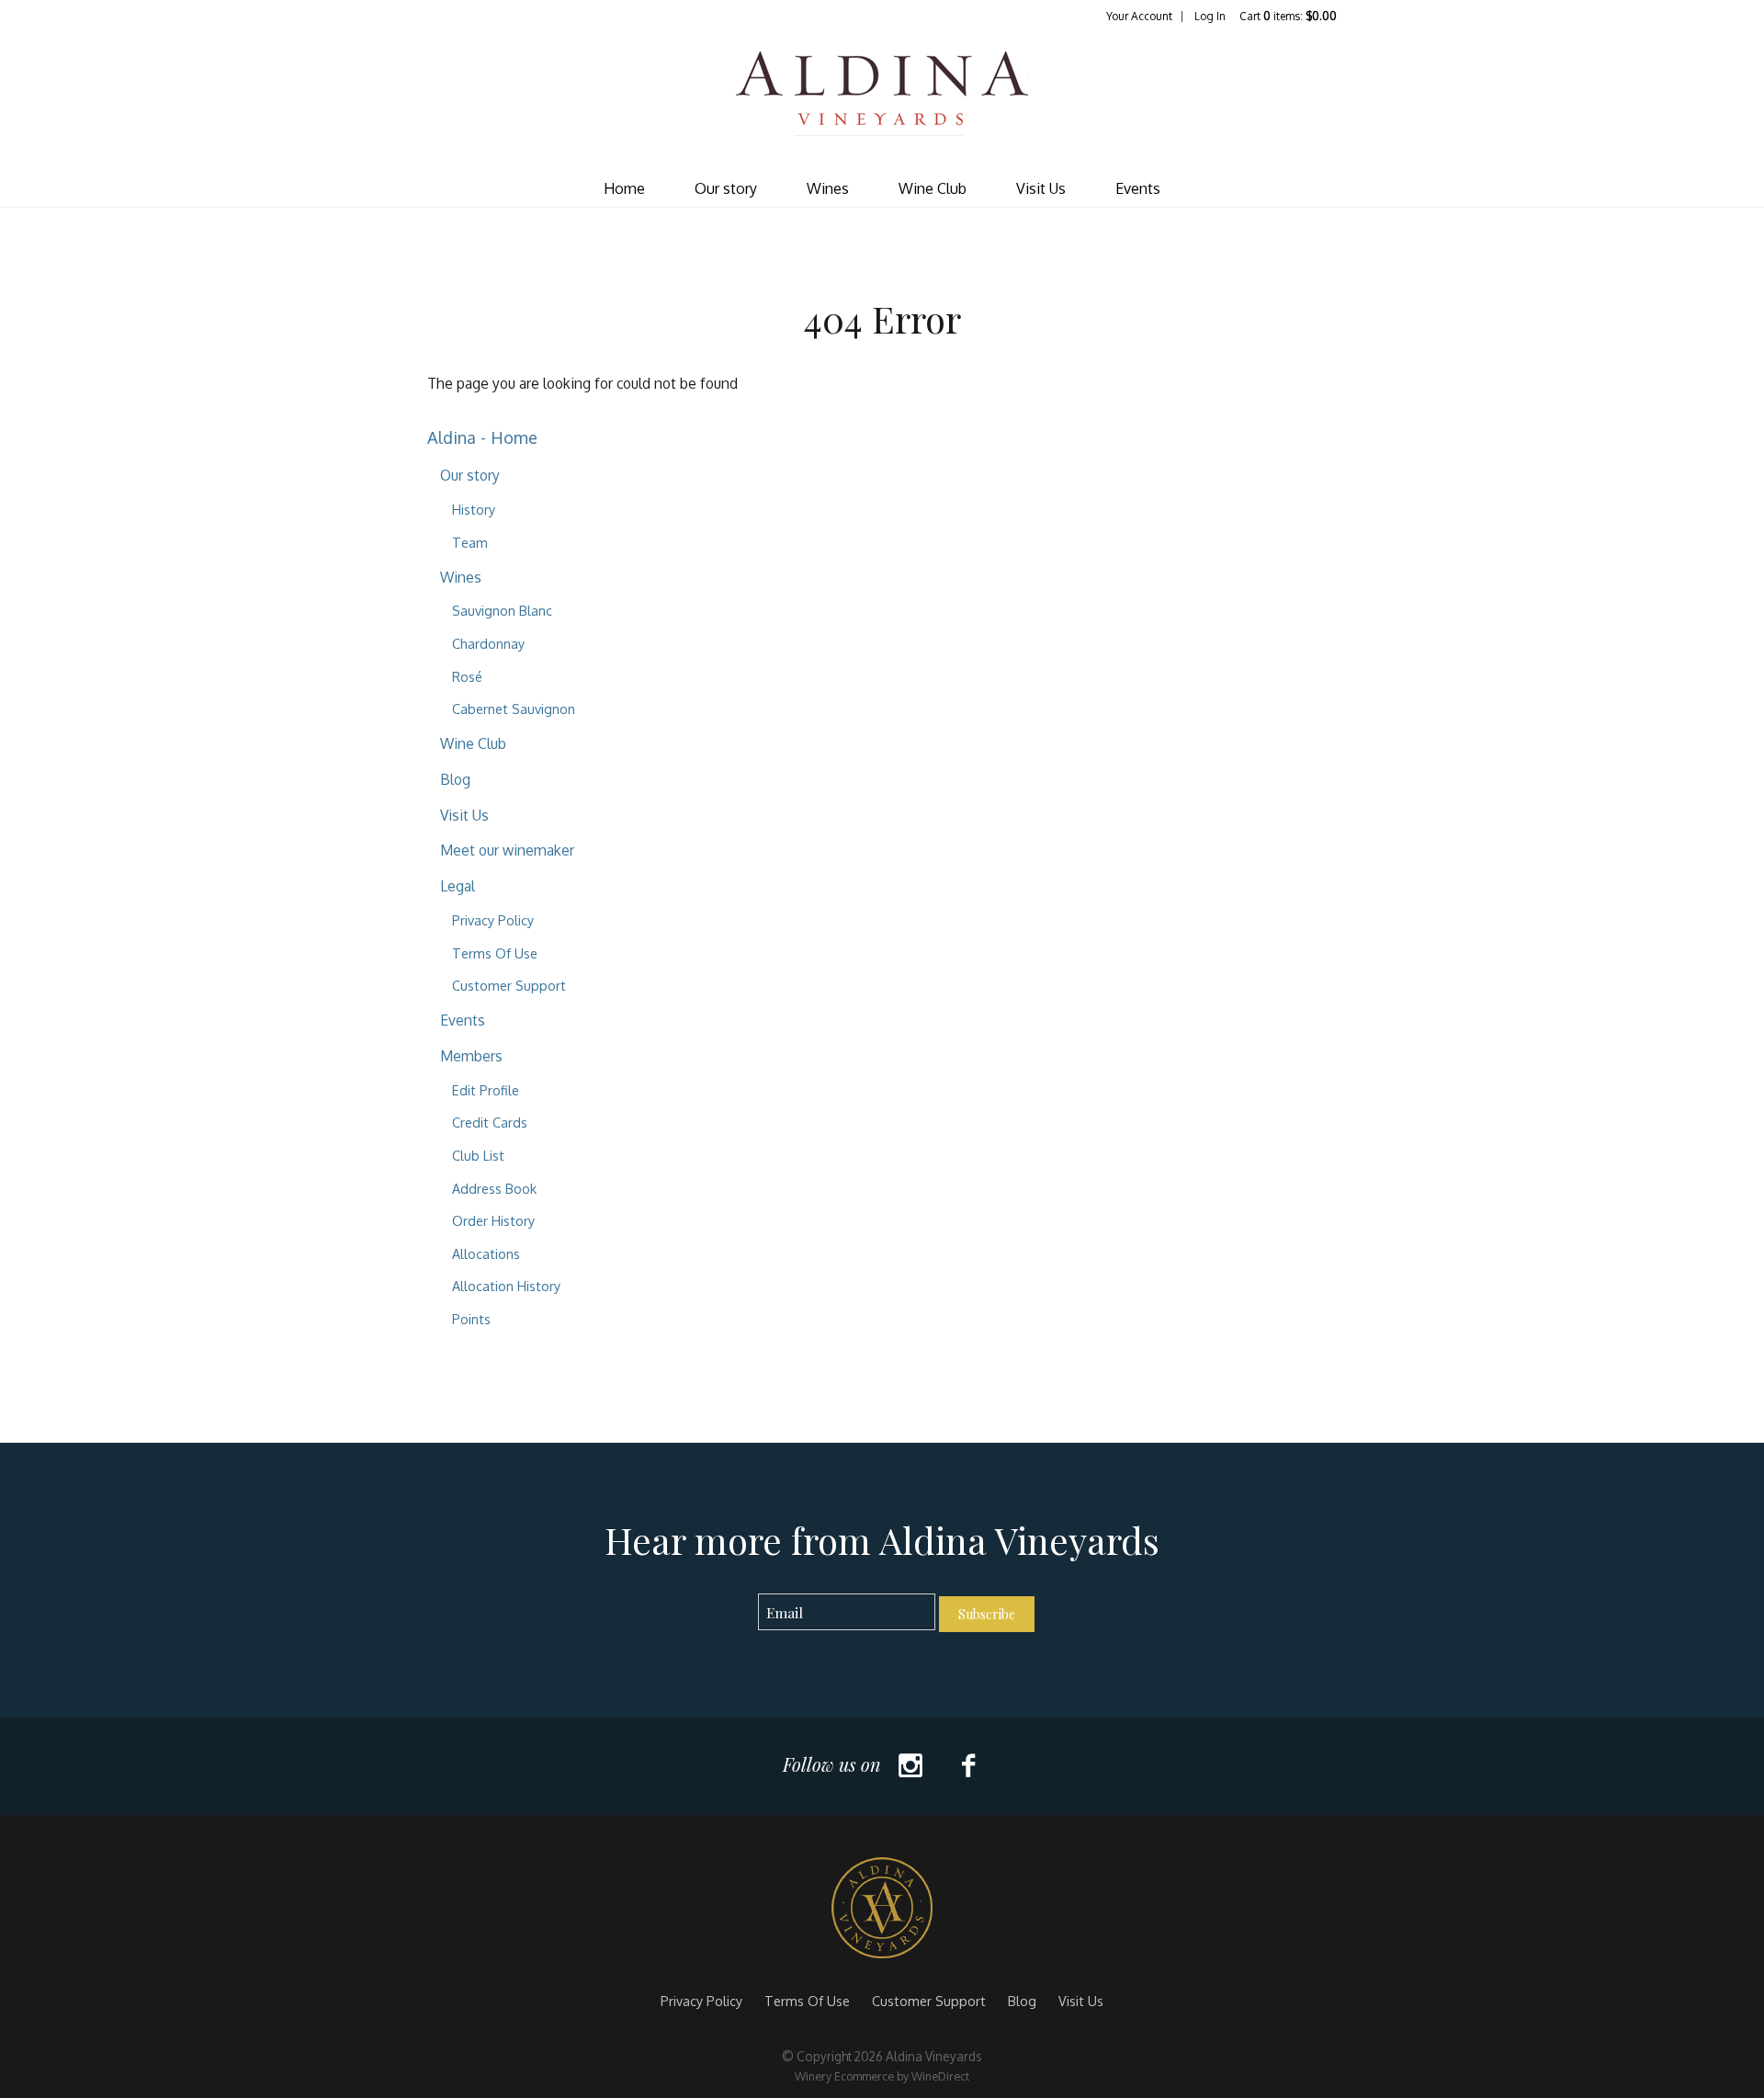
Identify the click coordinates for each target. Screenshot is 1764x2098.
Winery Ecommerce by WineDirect (882, 2076)
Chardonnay (488, 643)
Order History (493, 1220)
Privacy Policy (493, 920)
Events (1138, 188)
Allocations (486, 1253)
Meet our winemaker (507, 850)
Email (742, 1594)
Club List (478, 1155)
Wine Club (933, 188)
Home (624, 188)
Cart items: (1288, 16)
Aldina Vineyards (882, 97)
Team (470, 542)
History (474, 509)
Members (471, 1056)
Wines (828, 188)
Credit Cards (490, 1122)
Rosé (467, 676)
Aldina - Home (482, 437)
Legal (458, 886)
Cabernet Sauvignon (514, 709)
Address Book (494, 1188)
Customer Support (509, 985)
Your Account (1139, 16)
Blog (455, 779)
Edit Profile (486, 1090)
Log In (1210, 16)
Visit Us (1041, 188)
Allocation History (506, 1286)
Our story (726, 188)
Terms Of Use (495, 953)
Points (471, 1319)
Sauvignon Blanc (502, 610)
